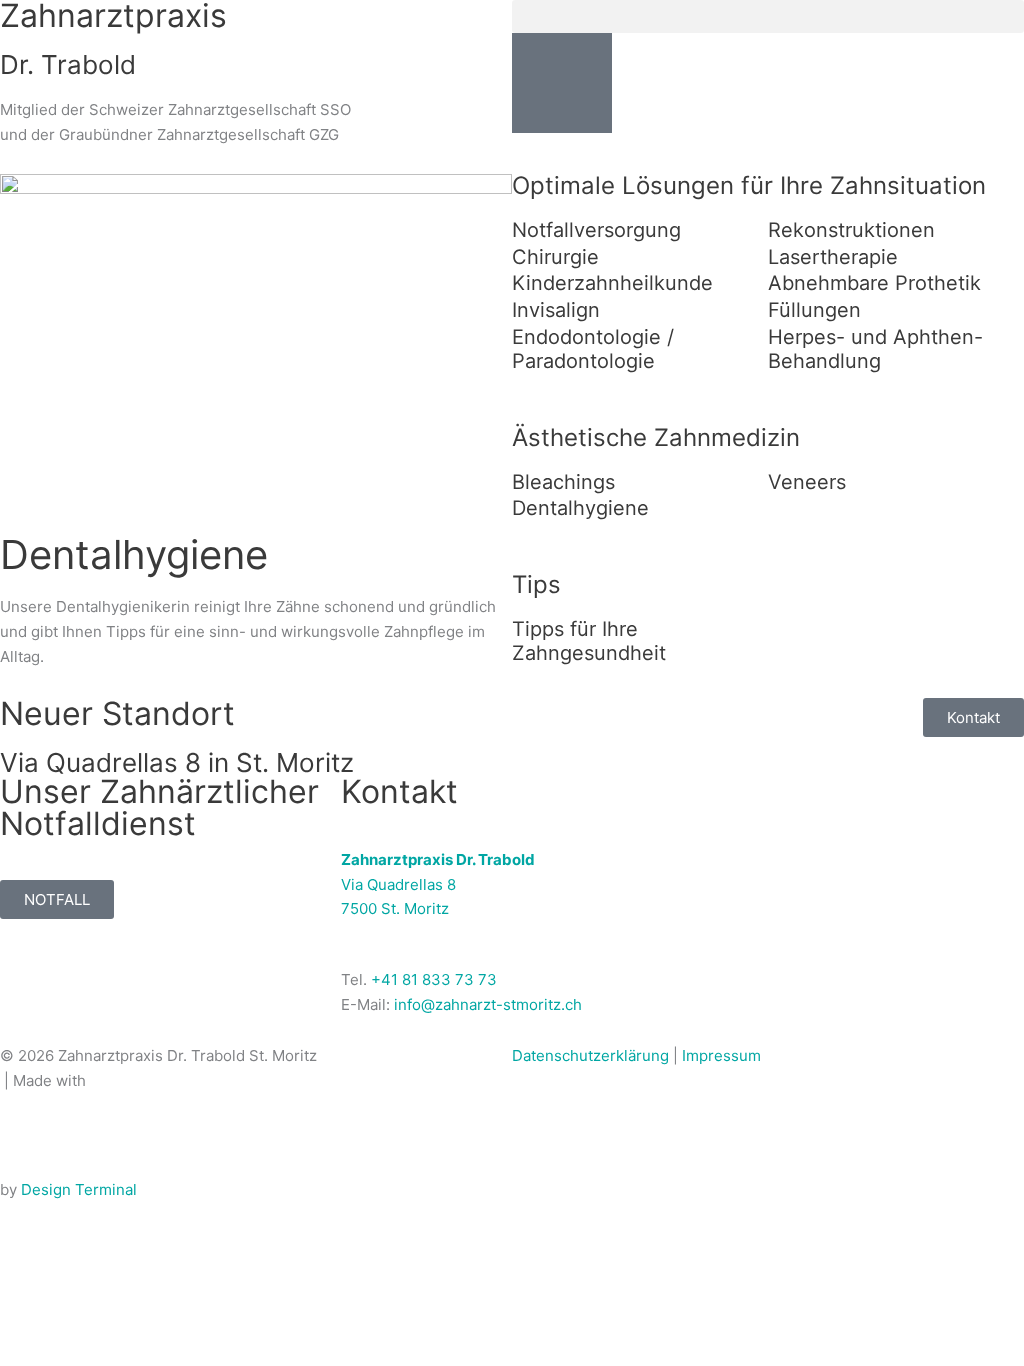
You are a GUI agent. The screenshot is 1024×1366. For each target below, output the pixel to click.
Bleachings (563, 482)
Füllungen (814, 310)
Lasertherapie (833, 257)
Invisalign (556, 310)
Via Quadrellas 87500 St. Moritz (438, 884)
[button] (768, 16)
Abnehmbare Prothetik (874, 283)
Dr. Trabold (68, 64)
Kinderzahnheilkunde (612, 283)
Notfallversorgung (596, 230)
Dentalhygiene (580, 508)
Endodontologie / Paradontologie (593, 349)
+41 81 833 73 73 (434, 979)
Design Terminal (79, 1189)
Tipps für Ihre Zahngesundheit (589, 641)
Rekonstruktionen (851, 230)
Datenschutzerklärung (590, 1055)
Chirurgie (555, 257)
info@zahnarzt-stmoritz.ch (488, 1004)
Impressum (721, 1055)
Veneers (807, 482)
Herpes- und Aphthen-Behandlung (875, 349)
